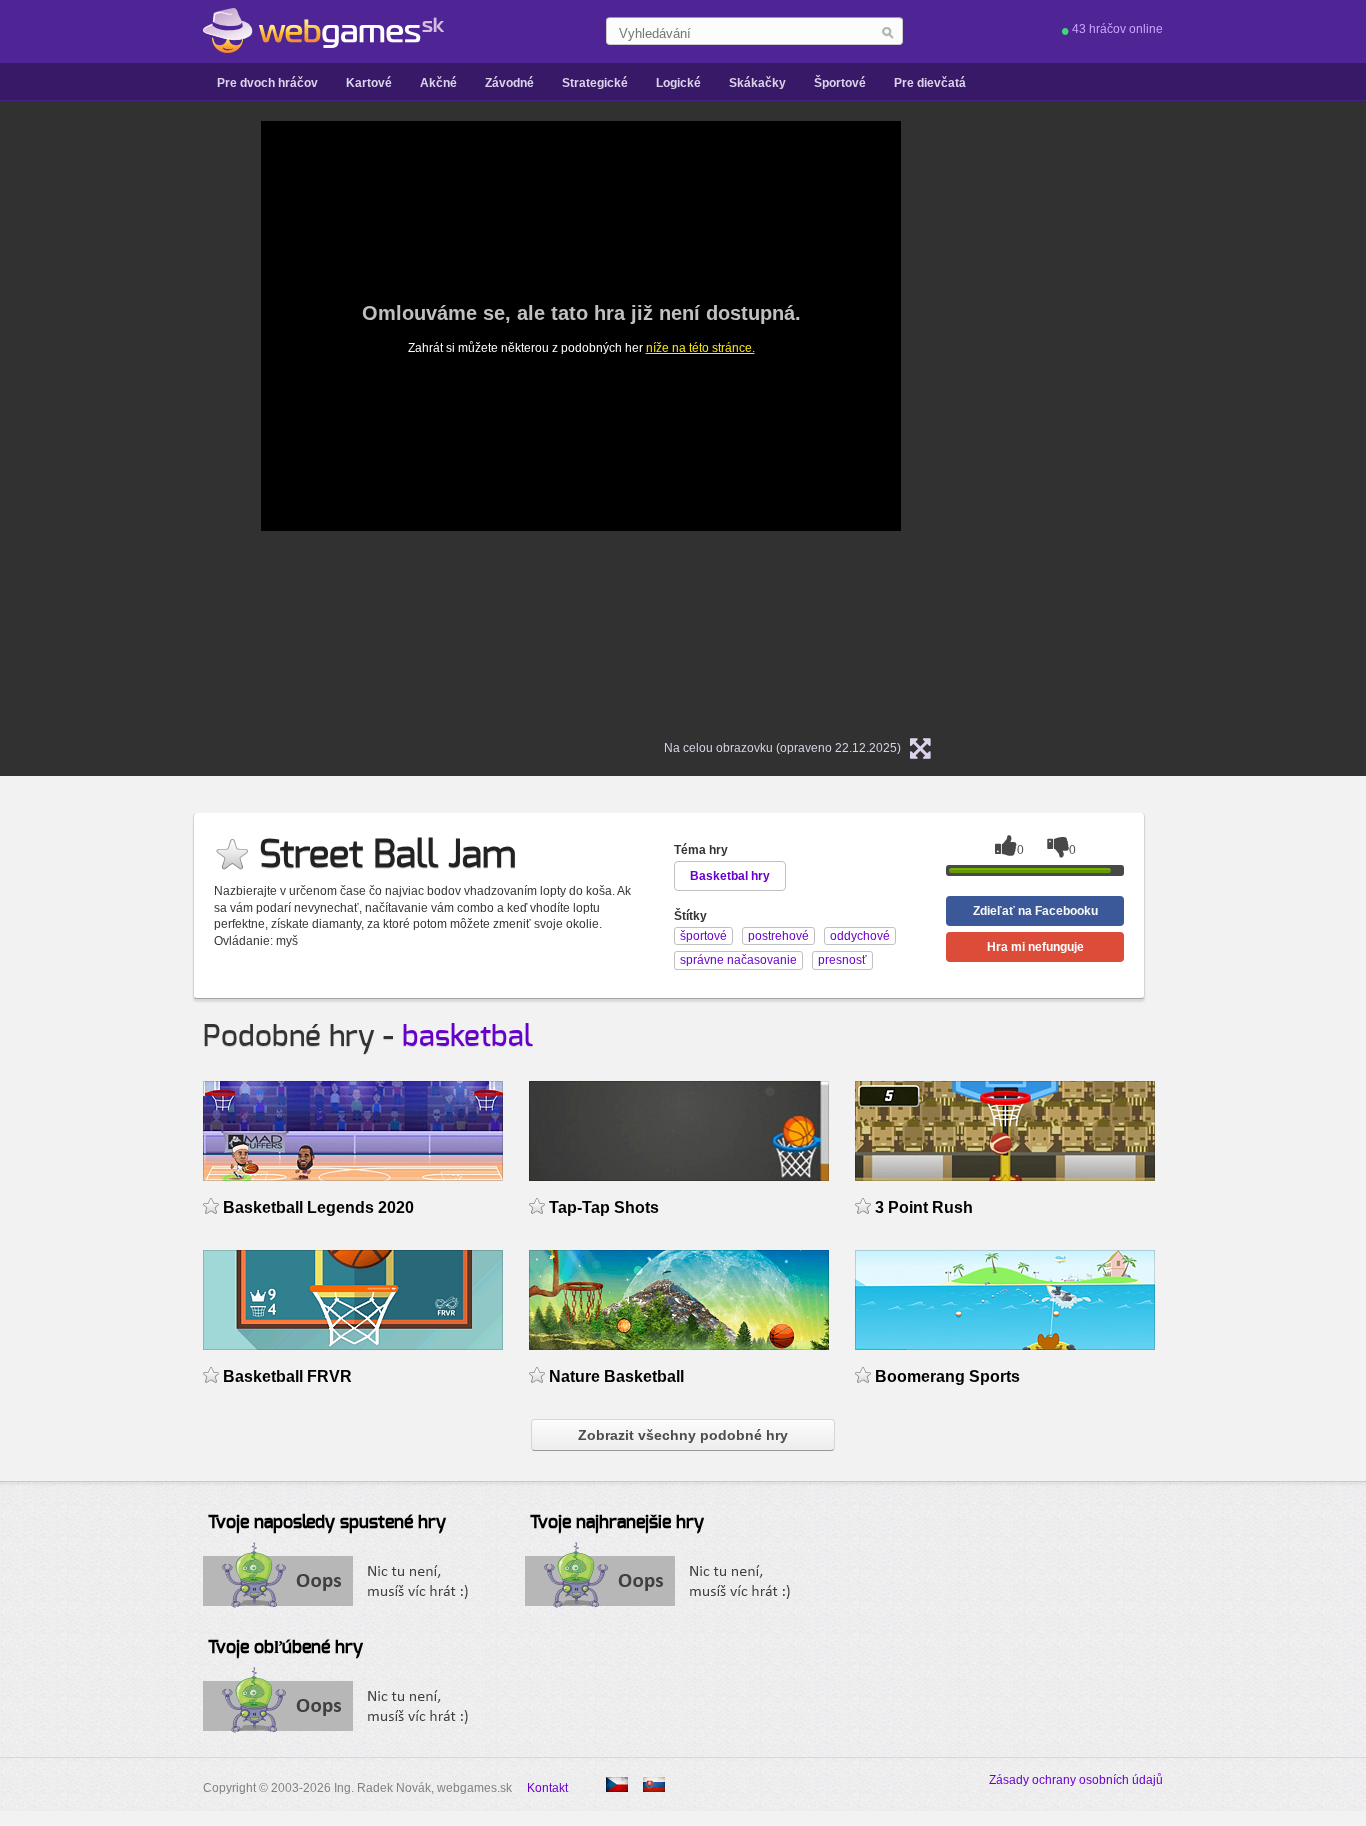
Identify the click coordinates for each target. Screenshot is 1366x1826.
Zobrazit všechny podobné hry (683, 1435)
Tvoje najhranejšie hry (617, 1523)
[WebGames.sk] (323, 31)
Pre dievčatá (930, 83)
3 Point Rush (924, 1207)
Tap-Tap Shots (604, 1207)
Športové (840, 83)
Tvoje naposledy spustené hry (327, 1523)
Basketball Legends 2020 (318, 1207)
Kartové (369, 83)
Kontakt (547, 1788)
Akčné (438, 83)
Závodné (509, 83)
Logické (678, 83)
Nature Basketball (616, 1376)
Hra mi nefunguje (1035, 947)
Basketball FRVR (287, 1376)
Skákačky (757, 83)
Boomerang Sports (947, 1376)
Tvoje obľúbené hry (285, 1648)
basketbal (467, 1037)
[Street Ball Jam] (617, 1784)
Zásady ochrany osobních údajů (1076, 1780)
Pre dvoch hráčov (267, 83)
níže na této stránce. (700, 348)
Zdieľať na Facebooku (1035, 911)
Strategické (595, 83)
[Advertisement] (83, 421)
